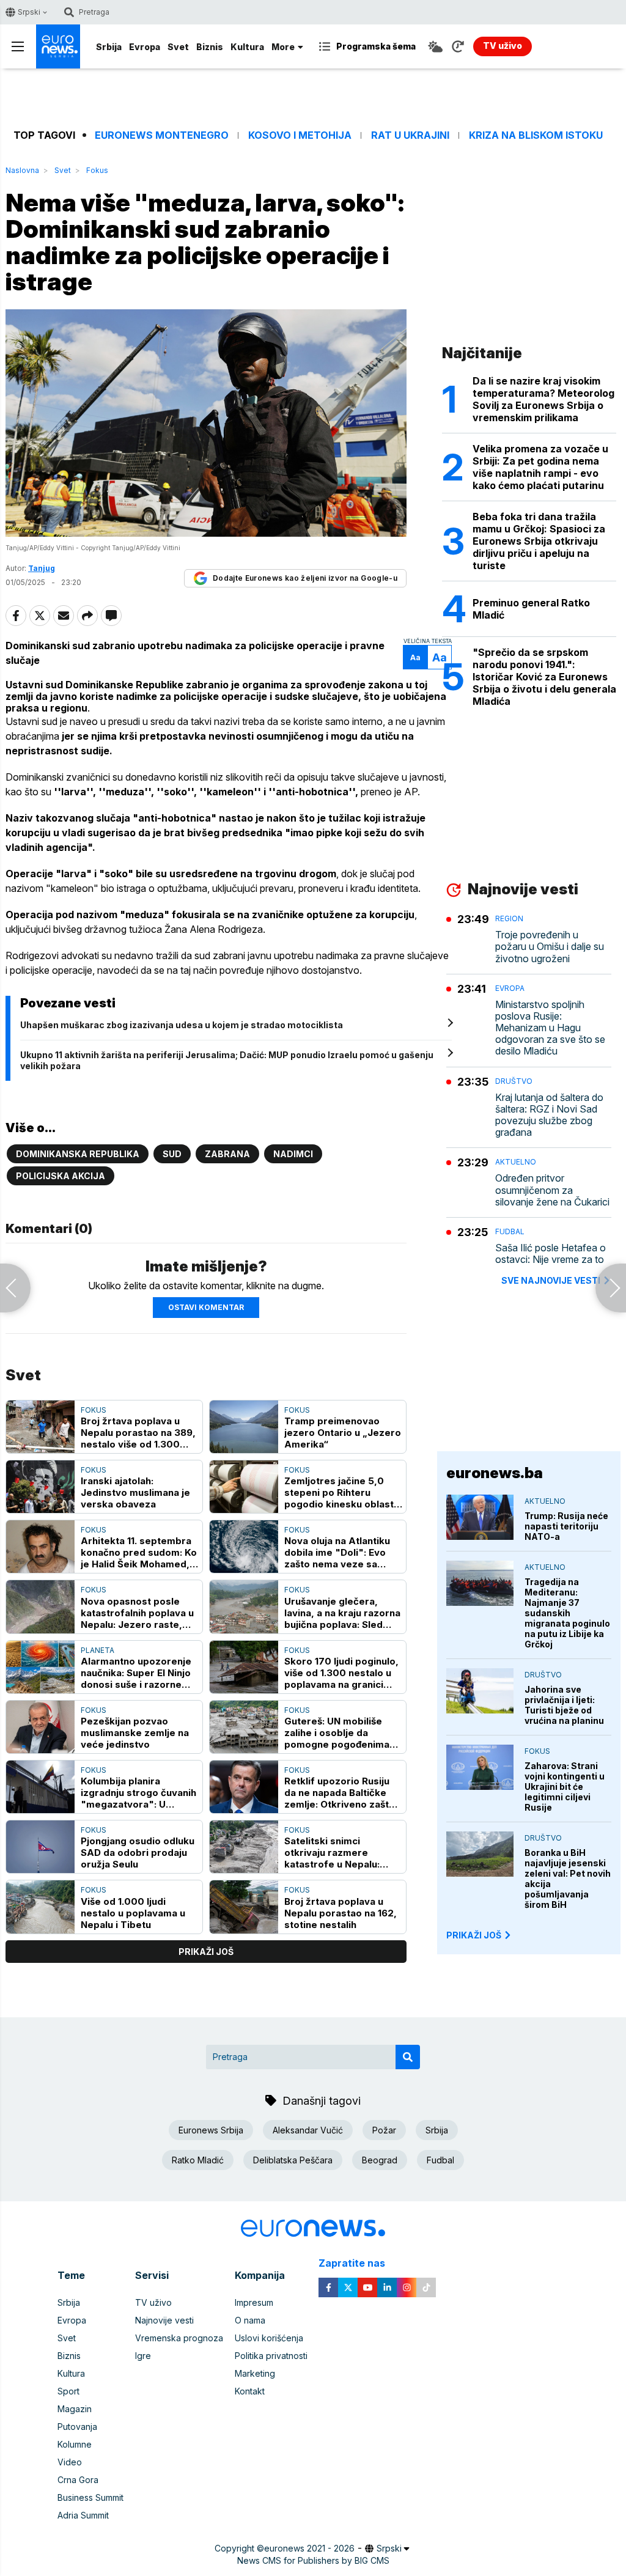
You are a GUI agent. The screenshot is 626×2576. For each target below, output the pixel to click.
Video (70, 2462)
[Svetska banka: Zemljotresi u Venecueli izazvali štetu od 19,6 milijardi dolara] (15, 1288)
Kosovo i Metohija (300, 135)
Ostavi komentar (206, 1307)
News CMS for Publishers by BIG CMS (313, 2560)
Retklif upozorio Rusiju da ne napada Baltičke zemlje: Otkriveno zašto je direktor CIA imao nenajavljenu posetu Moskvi (340, 1793)
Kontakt (250, 2391)
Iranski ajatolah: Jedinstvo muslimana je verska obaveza (135, 1492)
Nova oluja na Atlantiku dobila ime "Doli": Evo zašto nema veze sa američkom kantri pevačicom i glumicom (337, 1552)
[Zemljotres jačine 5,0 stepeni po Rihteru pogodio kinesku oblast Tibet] (244, 1487)
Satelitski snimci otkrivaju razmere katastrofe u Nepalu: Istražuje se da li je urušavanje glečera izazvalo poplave (332, 1853)
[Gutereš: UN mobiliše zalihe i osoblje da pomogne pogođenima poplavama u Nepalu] (244, 1727)
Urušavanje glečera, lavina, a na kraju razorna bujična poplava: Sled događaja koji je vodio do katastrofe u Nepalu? (342, 1613)
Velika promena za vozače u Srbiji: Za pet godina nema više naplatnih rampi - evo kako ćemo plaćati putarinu (540, 467)
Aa (415, 657)
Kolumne (75, 2444)
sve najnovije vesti (551, 1280)
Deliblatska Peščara (293, 2160)
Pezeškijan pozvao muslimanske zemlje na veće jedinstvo (135, 1733)
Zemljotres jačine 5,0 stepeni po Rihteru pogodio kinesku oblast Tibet (339, 1492)
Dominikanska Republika (78, 1154)
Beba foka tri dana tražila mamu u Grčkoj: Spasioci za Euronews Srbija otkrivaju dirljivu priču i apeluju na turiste (539, 541)
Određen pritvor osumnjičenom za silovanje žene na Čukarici (552, 1190)
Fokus (97, 170)
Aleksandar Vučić (308, 2130)
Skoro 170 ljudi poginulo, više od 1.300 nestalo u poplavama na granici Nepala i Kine (341, 1673)
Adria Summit (83, 2515)
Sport (68, 2391)
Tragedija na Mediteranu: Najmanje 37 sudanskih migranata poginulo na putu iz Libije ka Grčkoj (567, 1613)
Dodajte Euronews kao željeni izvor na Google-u (305, 578)
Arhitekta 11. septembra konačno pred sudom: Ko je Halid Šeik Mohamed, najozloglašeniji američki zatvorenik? (139, 1552)
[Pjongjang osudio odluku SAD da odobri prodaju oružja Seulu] (40, 1847)
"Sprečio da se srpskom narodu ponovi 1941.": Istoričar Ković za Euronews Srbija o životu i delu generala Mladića (544, 677)
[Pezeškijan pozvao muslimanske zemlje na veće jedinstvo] (40, 1727)
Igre (143, 2356)
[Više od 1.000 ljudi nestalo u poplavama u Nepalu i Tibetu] (40, 1907)
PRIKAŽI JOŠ (474, 1935)
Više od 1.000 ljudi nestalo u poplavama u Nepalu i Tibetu (133, 1913)
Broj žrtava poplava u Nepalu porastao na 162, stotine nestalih (341, 1913)
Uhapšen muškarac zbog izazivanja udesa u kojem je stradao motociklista (182, 1025)
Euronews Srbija (211, 2130)
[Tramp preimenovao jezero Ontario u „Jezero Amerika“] (244, 1427)
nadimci (293, 1154)
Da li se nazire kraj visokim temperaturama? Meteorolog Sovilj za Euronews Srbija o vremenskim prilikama (543, 399)
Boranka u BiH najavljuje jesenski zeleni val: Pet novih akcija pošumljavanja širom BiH (568, 1879)
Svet (178, 47)
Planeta (98, 1650)
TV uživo (153, 2302)
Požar (384, 2130)
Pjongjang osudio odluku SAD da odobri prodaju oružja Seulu (138, 1853)
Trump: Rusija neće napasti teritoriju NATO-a (566, 1526)
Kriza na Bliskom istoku (536, 135)
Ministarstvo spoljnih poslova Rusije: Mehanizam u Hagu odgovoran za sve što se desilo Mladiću (550, 1028)
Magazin (75, 2409)
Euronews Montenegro (162, 135)
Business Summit (90, 2497)
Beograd (380, 2160)
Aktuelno (516, 1162)
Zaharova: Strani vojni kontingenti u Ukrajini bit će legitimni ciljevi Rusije (565, 1787)
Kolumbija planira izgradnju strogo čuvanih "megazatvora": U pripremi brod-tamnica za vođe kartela (138, 1793)
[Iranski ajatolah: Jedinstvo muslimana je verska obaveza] (40, 1487)
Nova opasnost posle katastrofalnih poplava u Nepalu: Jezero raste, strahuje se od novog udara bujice (137, 1613)
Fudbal (510, 1231)
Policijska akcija (61, 1176)
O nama (250, 2320)
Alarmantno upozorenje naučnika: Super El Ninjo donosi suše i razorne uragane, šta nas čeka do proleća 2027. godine (139, 1673)
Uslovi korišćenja (269, 2338)
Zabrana (227, 1154)
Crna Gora (78, 2480)
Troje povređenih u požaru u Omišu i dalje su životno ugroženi (550, 947)
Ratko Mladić (198, 2160)
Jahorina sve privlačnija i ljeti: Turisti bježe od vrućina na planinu (564, 1705)
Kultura (247, 47)
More (283, 47)
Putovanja (77, 2427)
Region (509, 918)
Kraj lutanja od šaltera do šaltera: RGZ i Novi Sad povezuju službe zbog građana (549, 1115)
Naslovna (22, 170)
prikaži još (206, 1952)
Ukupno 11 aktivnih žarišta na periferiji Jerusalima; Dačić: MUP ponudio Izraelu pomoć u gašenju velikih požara (227, 1060)
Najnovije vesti (164, 2320)
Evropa (145, 47)
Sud (172, 1154)
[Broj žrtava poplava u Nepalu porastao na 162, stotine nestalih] (244, 1907)
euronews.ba (495, 1473)
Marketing (255, 2373)
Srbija (109, 47)
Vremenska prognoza (179, 2338)
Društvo (514, 1081)
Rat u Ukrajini (410, 135)
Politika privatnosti (271, 2356)
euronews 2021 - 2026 (309, 2548)
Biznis (210, 47)
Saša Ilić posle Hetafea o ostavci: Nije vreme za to (551, 1254)
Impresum (254, 2302)
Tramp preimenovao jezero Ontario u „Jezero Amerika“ (343, 1433)
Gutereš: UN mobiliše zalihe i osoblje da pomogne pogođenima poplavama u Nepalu (337, 1733)
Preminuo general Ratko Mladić (531, 609)
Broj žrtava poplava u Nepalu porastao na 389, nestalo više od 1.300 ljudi (138, 1433)
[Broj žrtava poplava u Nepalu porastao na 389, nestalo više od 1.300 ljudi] (40, 1427)
